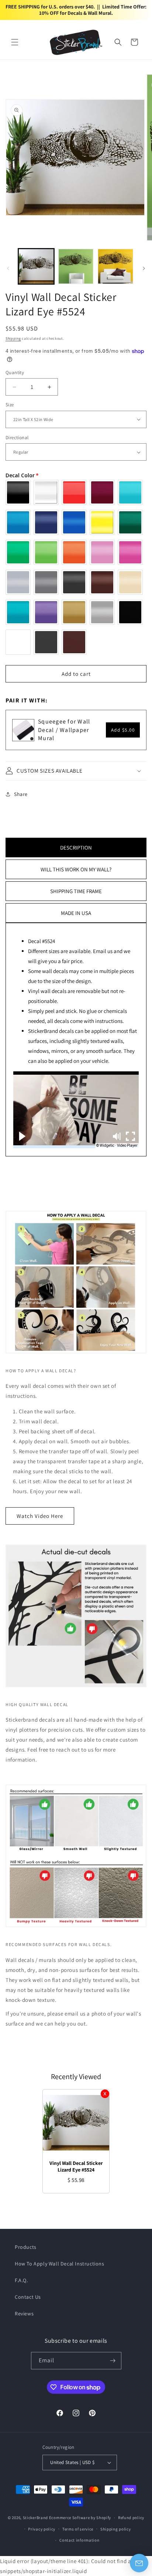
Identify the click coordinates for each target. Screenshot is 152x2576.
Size (10, 405)
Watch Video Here (40, 1516)
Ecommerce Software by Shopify (80, 2518)
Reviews (24, 2314)
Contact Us (28, 2297)
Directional (17, 438)
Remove (105, 2094)
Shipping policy (116, 2529)
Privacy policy (42, 2529)
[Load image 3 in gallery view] (115, 267)
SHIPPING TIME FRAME (76, 891)
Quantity (15, 372)
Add (123, 730)
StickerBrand (35, 2518)
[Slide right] (144, 268)
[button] (15, 42)
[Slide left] (8, 268)
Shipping (13, 338)
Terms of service (78, 2529)
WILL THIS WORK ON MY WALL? (76, 869)
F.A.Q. (21, 2280)
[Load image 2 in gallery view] (76, 267)
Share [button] (21, 794)
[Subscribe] (113, 2361)
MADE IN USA (76, 913)
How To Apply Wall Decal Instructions (60, 2264)
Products (26, 2247)
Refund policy (131, 2518)
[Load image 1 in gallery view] (36, 267)
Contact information (79, 2540)
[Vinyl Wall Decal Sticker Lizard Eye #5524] (76, 2123)
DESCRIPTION (76, 848)
